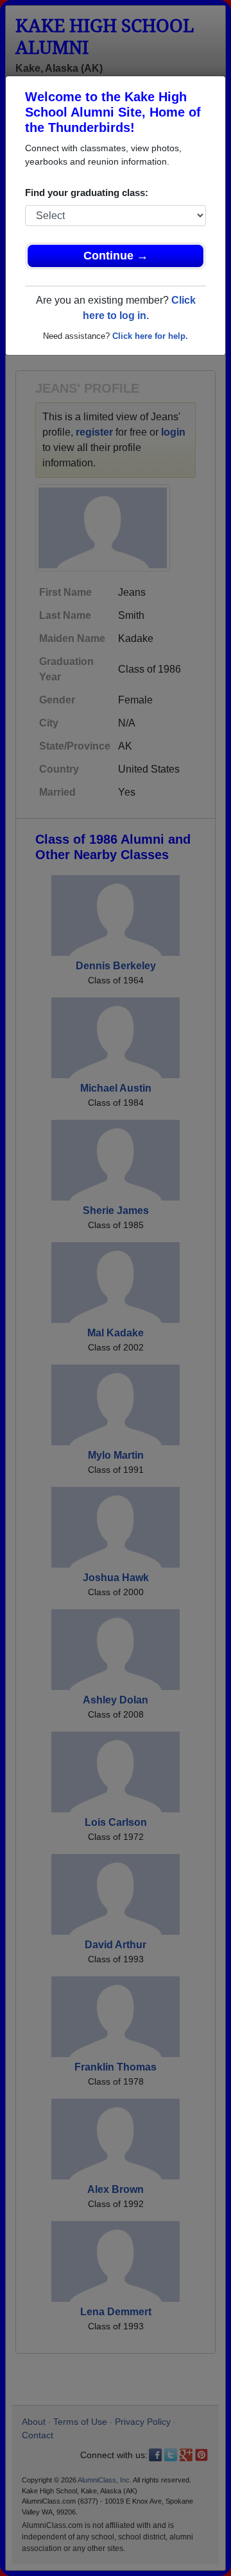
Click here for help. (150, 336)
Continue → (116, 256)
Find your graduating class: (87, 193)
